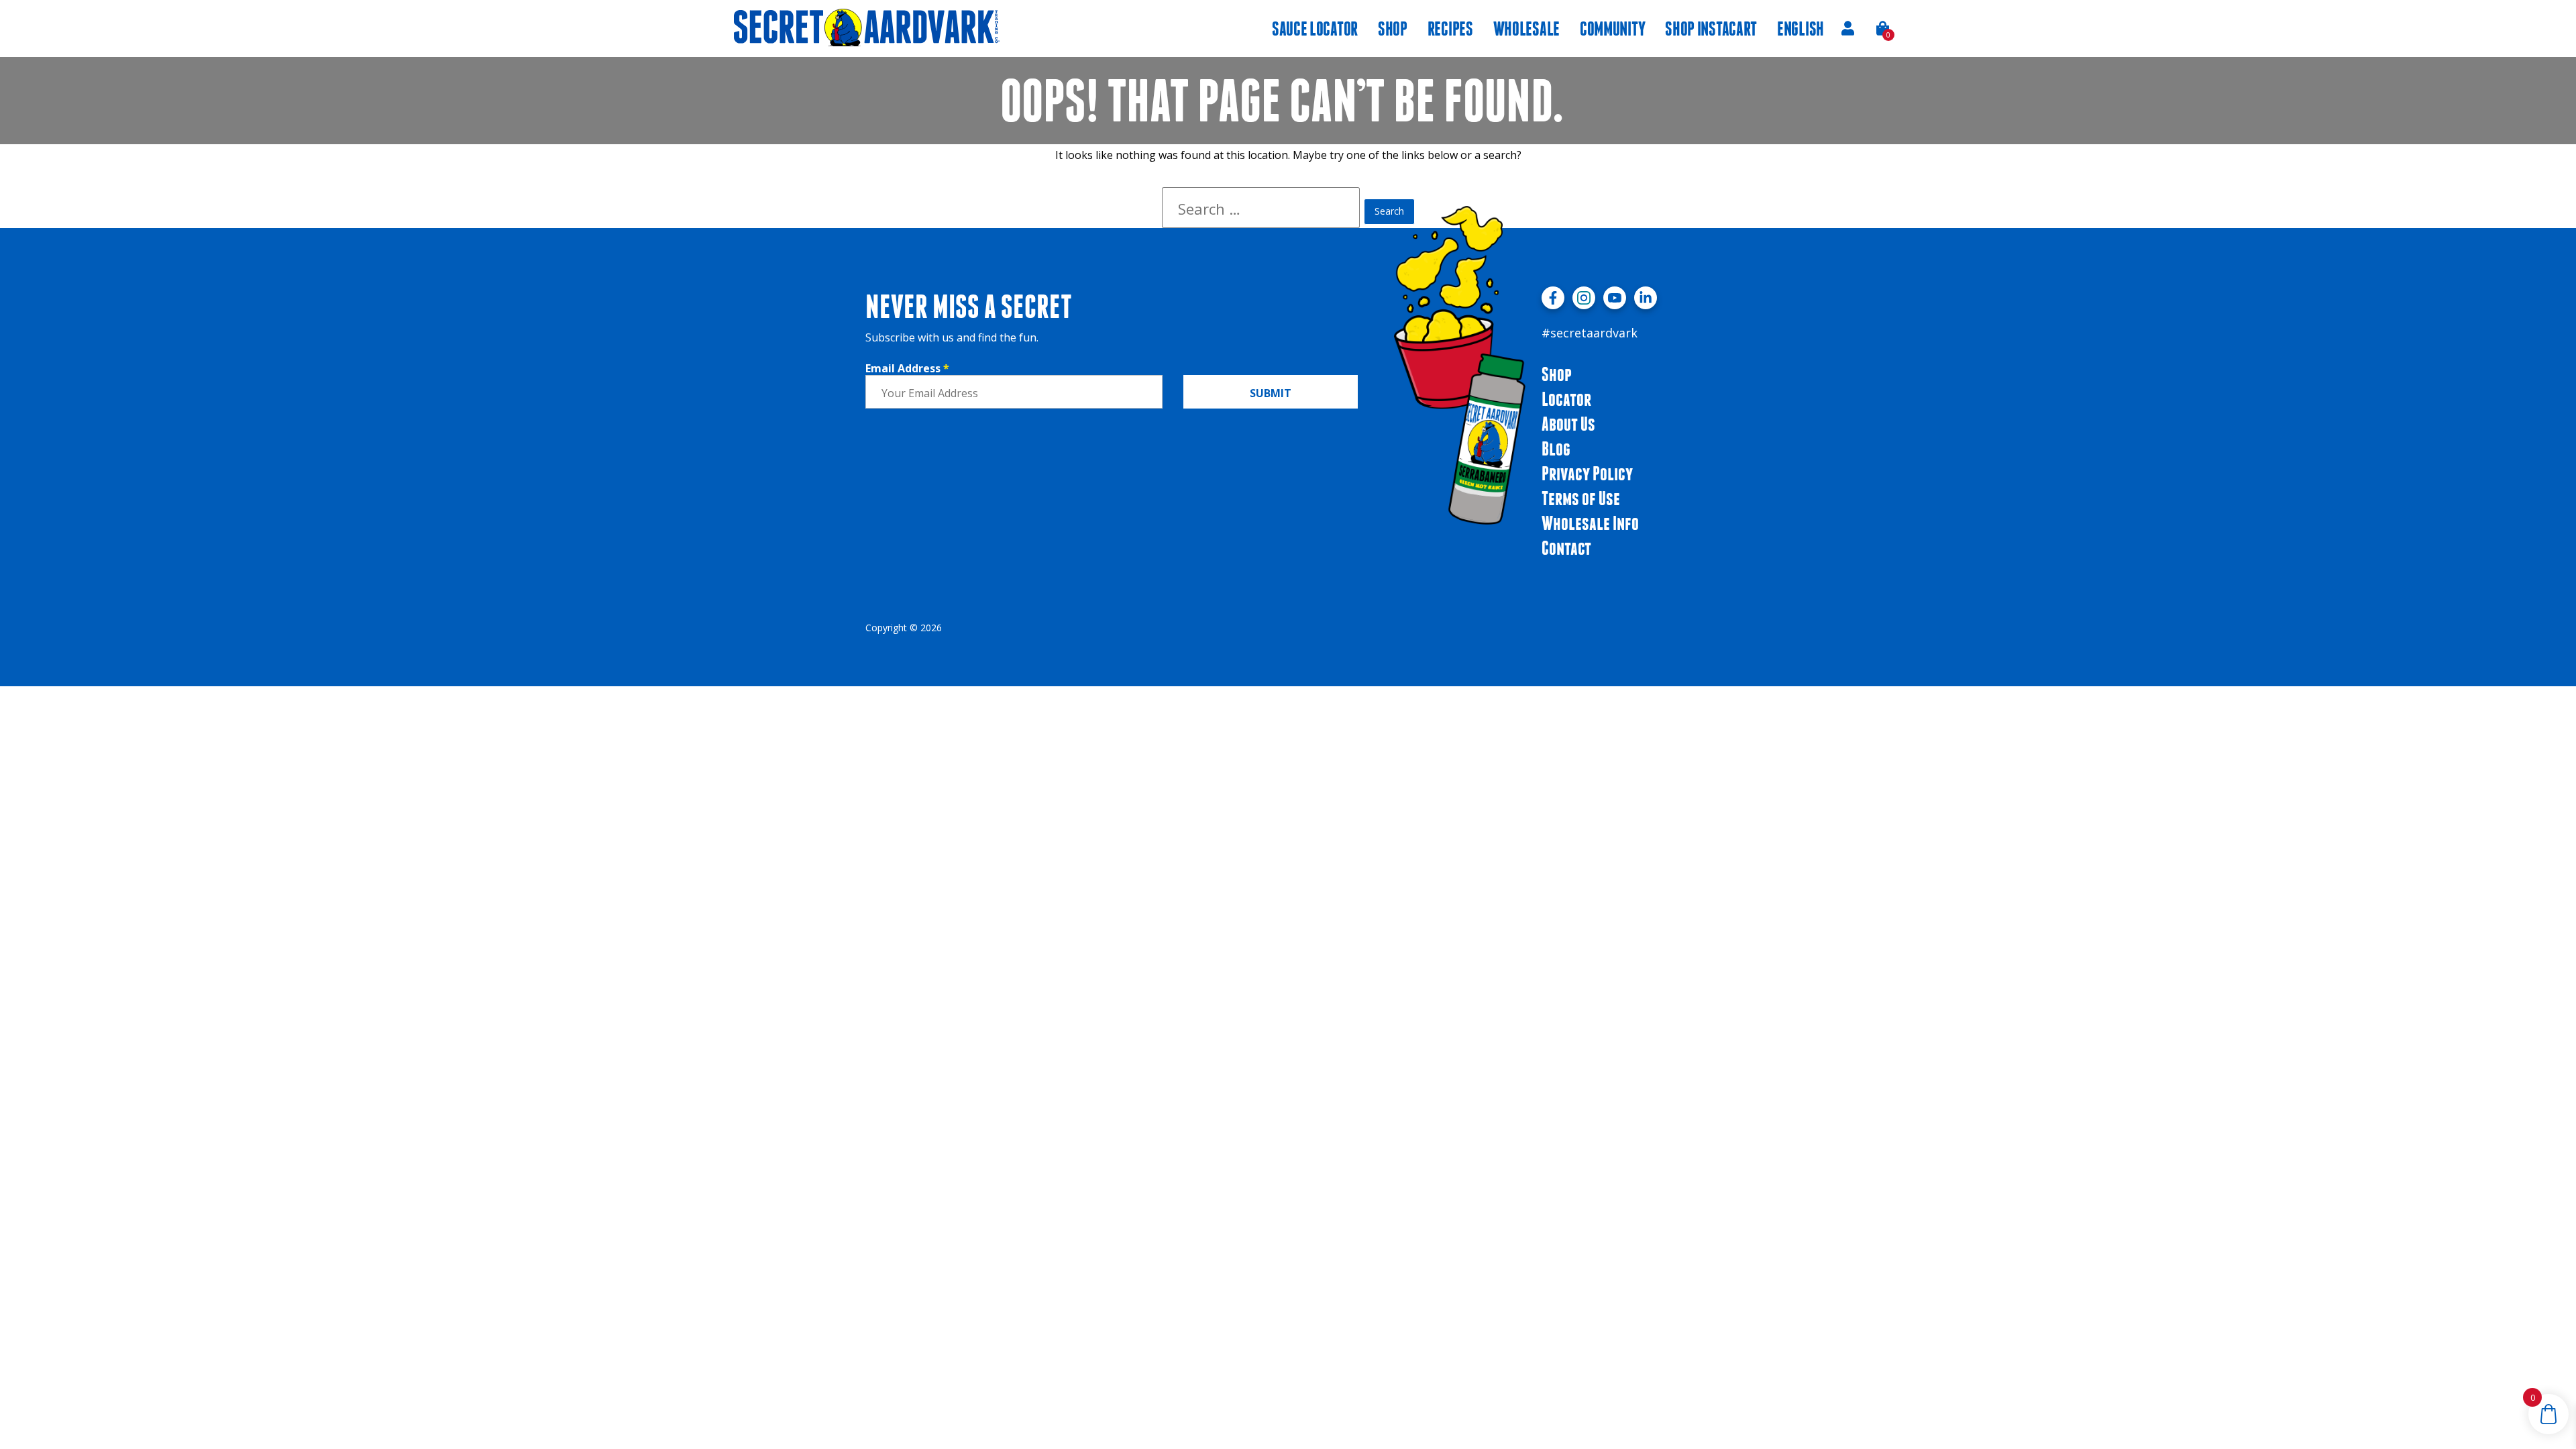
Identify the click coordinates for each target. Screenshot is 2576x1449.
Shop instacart (1711, 29)
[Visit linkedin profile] (1646, 298)
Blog (1556, 448)
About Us (1568, 424)
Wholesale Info (1590, 523)
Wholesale (1526, 29)
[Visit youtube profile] (1615, 298)
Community (1612, 29)
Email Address (907, 368)
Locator (1566, 399)
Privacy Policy (1587, 473)
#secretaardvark (1590, 333)
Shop (1393, 29)
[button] (1883, 28)
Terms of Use (1581, 498)
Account (1847, 28)
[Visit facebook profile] (1553, 298)
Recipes (1450, 29)
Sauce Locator (1315, 29)
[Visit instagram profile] (1584, 298)
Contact (1566, 548)
